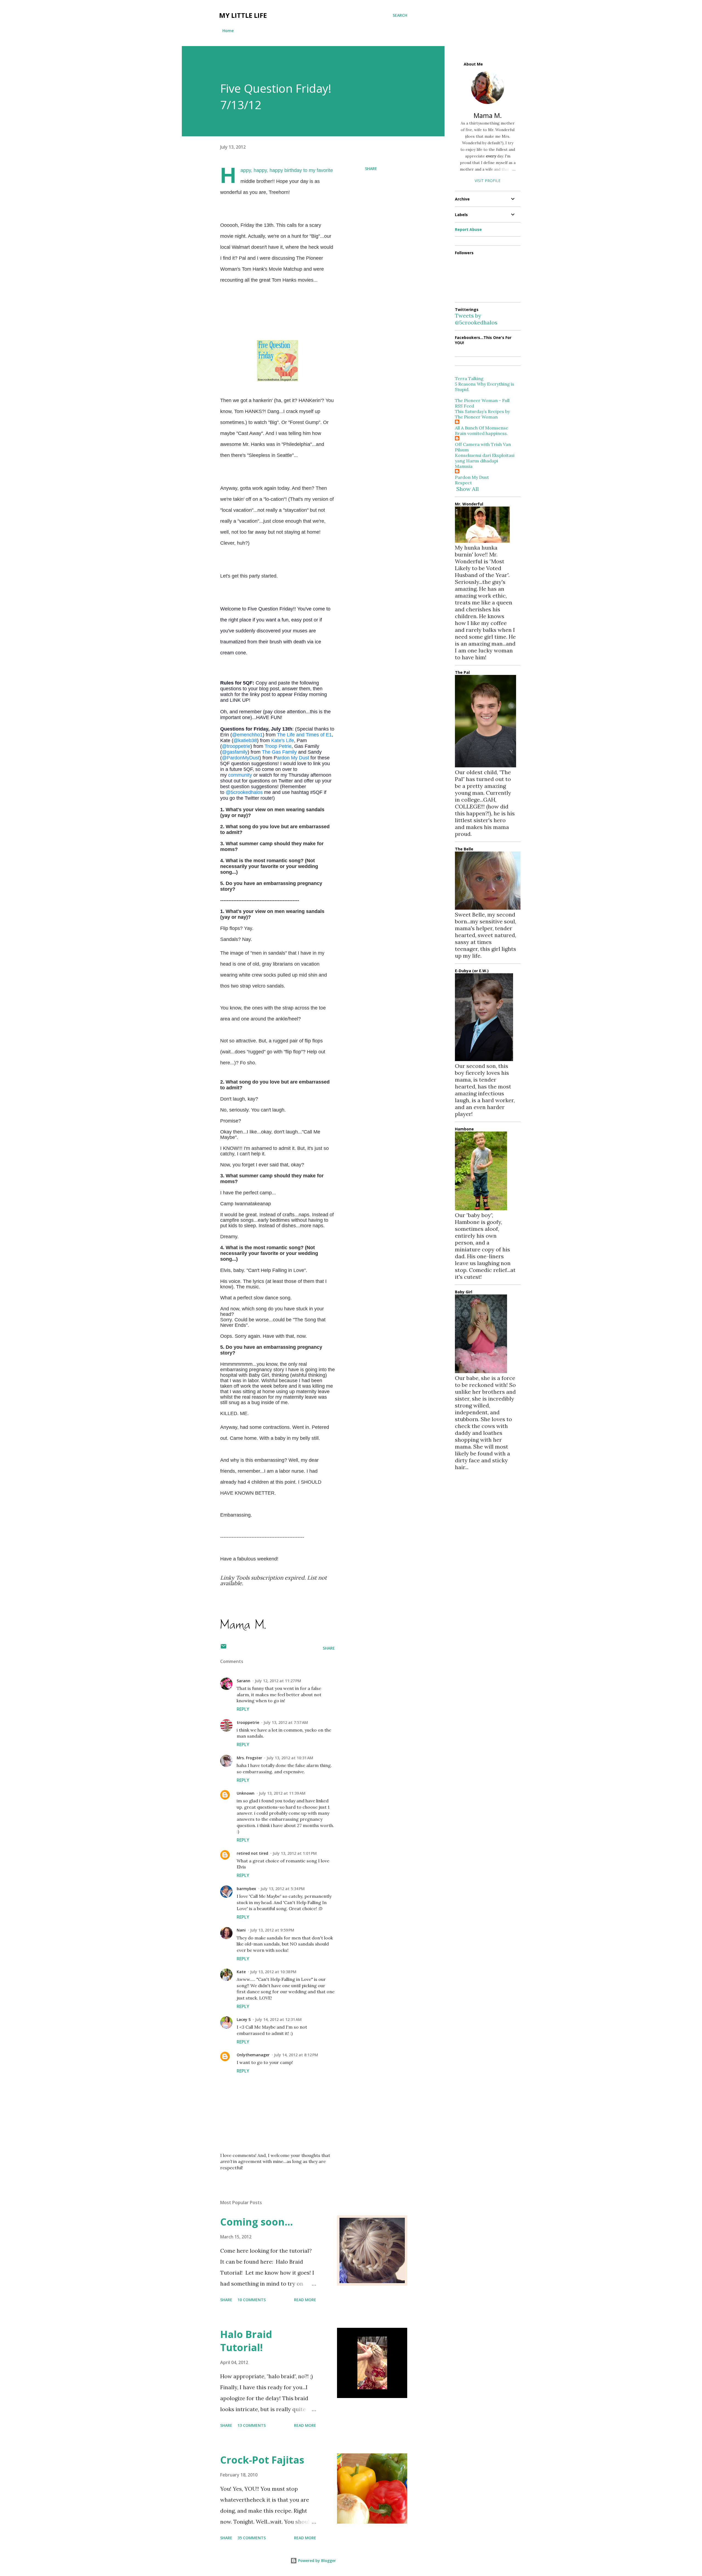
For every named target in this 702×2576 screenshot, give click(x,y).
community (240, 775)
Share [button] (371, 169)
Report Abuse (468, 229)
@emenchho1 (247, 735)
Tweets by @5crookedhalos (476, 319)
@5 (244, 792)
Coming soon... (257, 2222)
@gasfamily (235, 752)
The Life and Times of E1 (304, 735)
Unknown (246, 1793)
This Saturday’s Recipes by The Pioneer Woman (482, 414)
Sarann (244, 1681)
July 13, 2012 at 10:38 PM (273, 1972)
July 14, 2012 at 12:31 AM (278, 2019)
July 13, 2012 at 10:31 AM (290, 1758)
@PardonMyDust (241, 758)
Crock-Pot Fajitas (262, 2460)
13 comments (252, 2425)
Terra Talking (469, 378)
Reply (243, 1709)
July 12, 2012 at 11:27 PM (278, 1681)
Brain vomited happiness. (481, 433)
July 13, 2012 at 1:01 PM (295, 1853)
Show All (468, 489)
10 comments (252, 2300)
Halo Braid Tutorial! (246, 2341)
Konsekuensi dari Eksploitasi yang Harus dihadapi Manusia (485, 461)
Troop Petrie (278, 746)
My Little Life (243, 15)
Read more (305, 2300)
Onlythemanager (253, 2055)
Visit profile (488, 181)
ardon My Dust (293, 758)
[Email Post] (223, 1648)
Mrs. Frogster (249, 1758)
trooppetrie (248, 1722)
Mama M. (488, 115)
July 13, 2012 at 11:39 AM (282, 1793)
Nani (241, 1930)
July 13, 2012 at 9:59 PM (272, 1930)
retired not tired (252, 1853)
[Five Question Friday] (278, 379)
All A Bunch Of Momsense (482, 428)
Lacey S (244, 2019)
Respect (463, 483)
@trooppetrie (236, 746)
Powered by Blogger (316, 2561)
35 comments (252, 2538)
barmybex (246, 1889)
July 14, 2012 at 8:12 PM (296, 2055)
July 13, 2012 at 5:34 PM (283, 1889)
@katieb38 (245, 740)
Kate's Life (283, 740)
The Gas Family (279, 752)
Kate (241, 1972)
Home (228, 31)
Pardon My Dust (472, 477)
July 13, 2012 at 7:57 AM (286, 1722)
